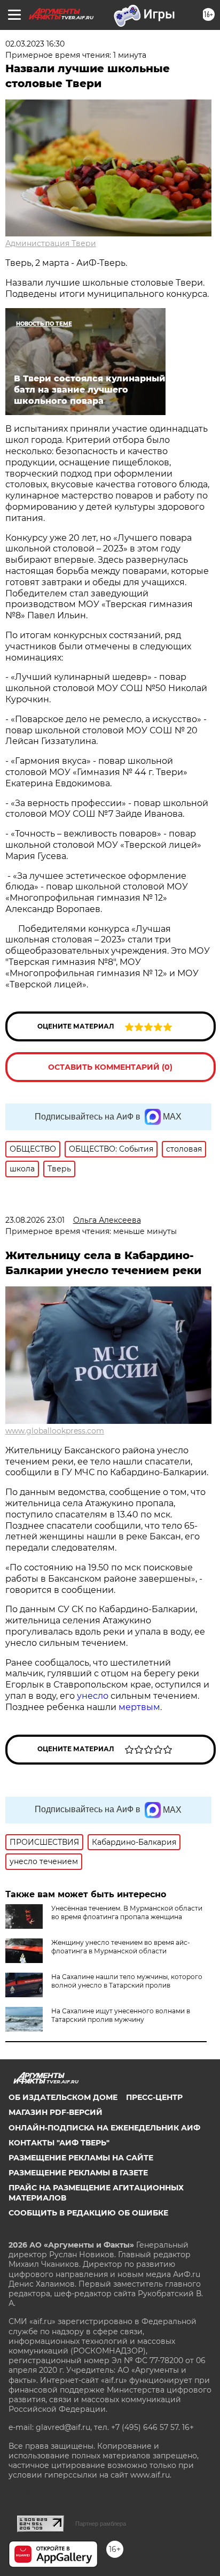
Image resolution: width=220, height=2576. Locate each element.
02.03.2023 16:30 (35, 44)
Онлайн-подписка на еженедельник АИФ (104, 2128)
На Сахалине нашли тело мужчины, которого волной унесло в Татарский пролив (127, 1981)
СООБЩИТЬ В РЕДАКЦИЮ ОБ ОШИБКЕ (88, 2213)
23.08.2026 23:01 (35, 1220)
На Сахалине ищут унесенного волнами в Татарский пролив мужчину (121, 2015)
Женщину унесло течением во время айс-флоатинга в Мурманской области (121, 1947)
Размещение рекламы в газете (78, 2173)
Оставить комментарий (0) (110, 1067)
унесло (93, 1696)
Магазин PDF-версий (56, 2112)
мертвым (139, 1707)
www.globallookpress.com (55, 1431)
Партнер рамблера (101, 2524)
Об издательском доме (63, 2097)
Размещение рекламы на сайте (81, 2158)
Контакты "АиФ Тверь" (59, 2143)
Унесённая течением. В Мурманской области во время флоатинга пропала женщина (127, 1912)
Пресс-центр (154, 2097)
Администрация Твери (51, 243)
